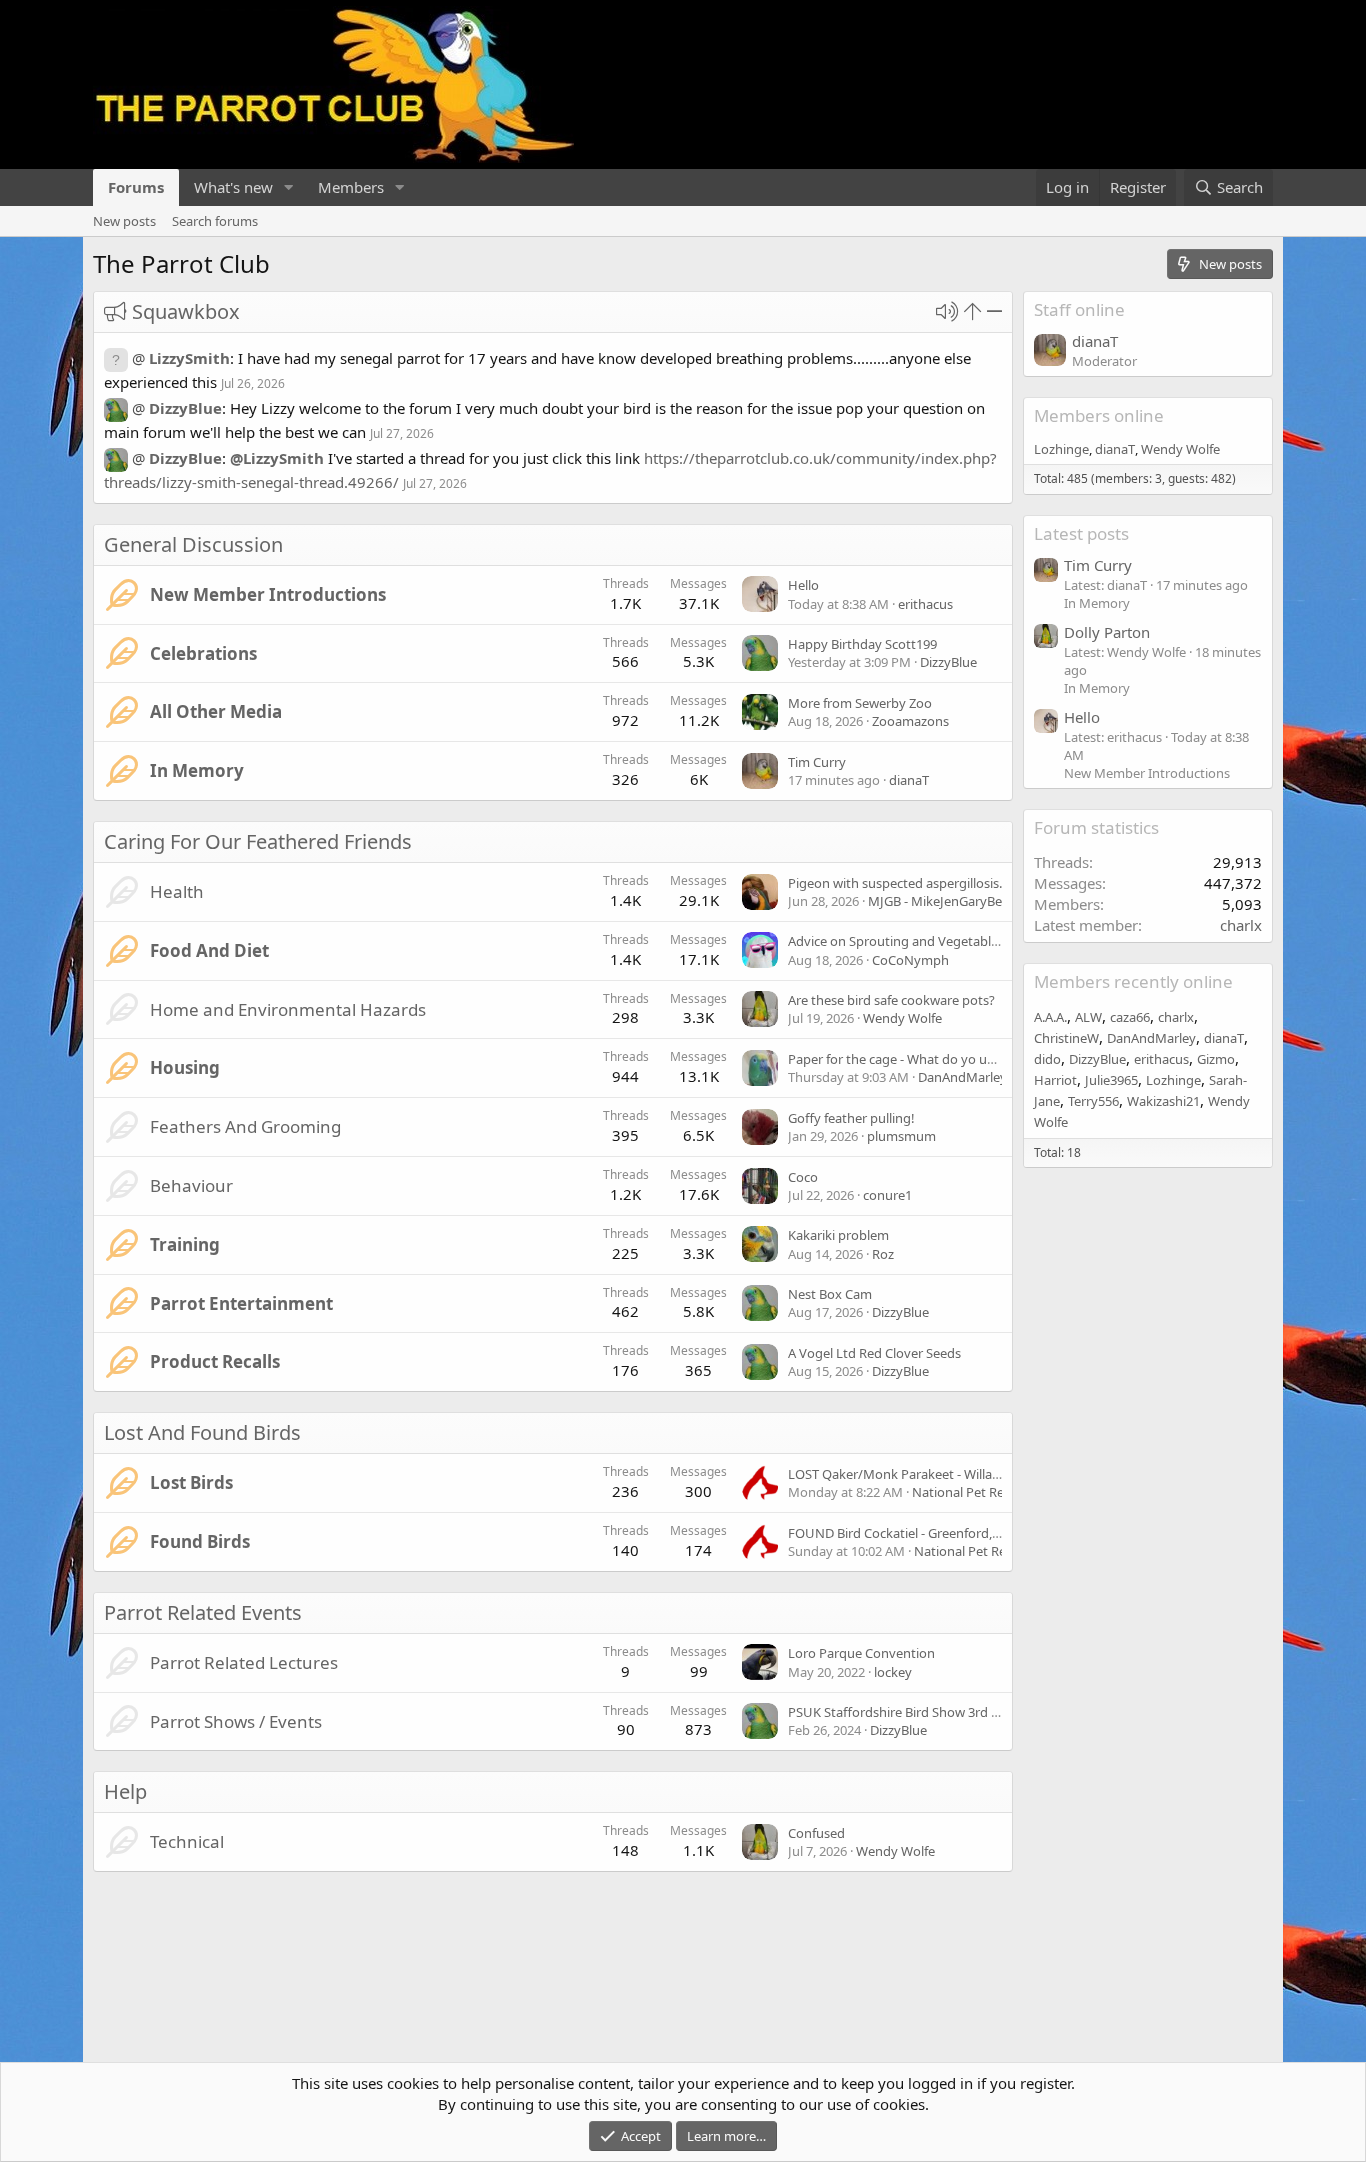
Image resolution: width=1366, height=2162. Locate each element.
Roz (883, 1254)
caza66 (1130, 1017)
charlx (1241, 925)
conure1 (887, 1195)
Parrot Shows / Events (236, 1721)
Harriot (1055, 1080)
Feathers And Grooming (245, 1126)
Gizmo (1216, 1059)
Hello (803, 585)
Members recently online (1133, 981)
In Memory (197, 770)
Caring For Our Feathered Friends (258, 841)
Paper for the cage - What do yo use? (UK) (911, 1059)
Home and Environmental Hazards (288, 1009)
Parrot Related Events (203, 1612)
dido (1047, 1059)
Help (125, 1791)
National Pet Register (975, 1492)
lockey (893, 1672)
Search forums (215, 221)
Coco (803, 1177)
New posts (124, 221)
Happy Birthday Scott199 (862, 644)
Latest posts (1081, 533)
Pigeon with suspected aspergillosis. (895, 883)
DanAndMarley (962, 1077)
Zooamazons (910, 721)
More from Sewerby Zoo (860, 703)
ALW (1088, 1017)
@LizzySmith (277, 458)
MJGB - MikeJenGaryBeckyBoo (957, 901)
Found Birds (200, 1541)
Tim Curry (817, 762)
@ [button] (138, 358)
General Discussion (193, 544)
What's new (233, 187)
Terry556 (1093, 1101)
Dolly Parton (1107, 632)
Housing (185, 1067)
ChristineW (1066, 1038)
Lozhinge (1061, 449)
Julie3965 (1111, 1080)
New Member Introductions (268, 594)
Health (177, 891)
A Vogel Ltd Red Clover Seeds (874, 1353)
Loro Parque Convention (861, 1653)
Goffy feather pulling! (851, 1118)
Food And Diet (209, 950)
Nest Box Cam (830, 1294)
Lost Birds (191, 1482)
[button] (289, 187)
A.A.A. (1050, 1017)
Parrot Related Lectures (244, 1662)
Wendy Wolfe (902, 1018)
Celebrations (203, 653)
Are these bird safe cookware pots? (891, 1000)
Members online (1099, 415)
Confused (816, 1833)
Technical (187, 1841)
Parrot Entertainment (241, 1303)
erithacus (925, 604)
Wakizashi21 (1163, 1101)
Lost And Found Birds (202, 1432)
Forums (136, 187)
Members (351, 187)
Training (185, 1244)
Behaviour (191, 1185)
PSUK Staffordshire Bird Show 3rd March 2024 (924, 1712)
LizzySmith (189, 358)
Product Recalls (215, 1361)
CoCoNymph (910, 960)
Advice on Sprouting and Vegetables (896, 941)
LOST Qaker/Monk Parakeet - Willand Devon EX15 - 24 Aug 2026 (976, 1474)
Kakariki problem (838, 1235)
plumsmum (901, 1136)
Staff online (1079, 309)
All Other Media (216, 711)
